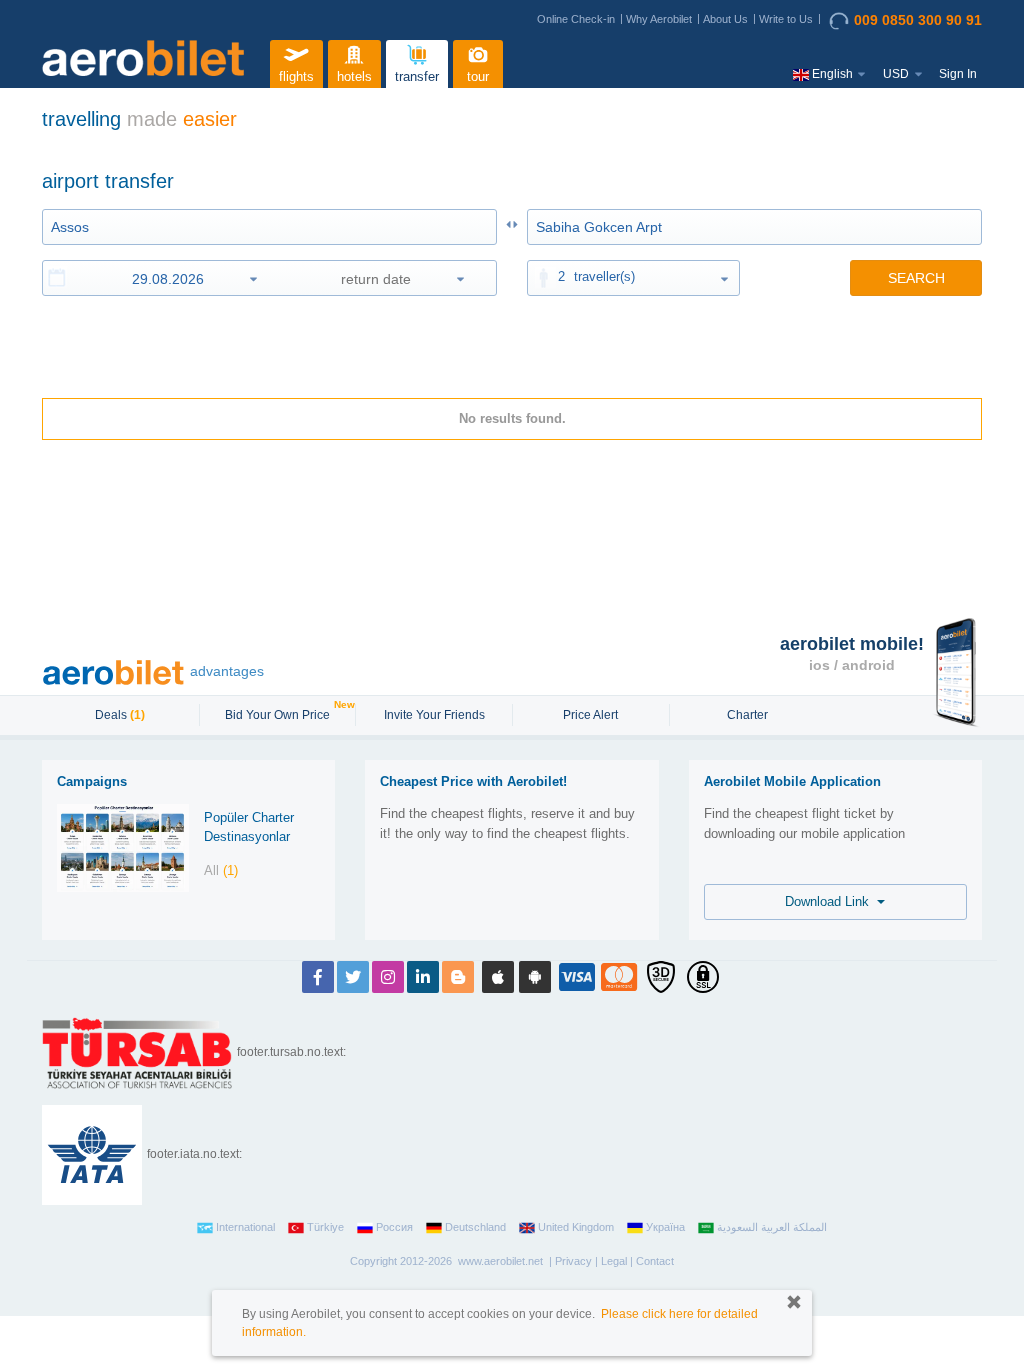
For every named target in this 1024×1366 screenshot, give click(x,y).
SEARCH (916, 278)
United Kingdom (576, 1227)
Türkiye (325, 1227)
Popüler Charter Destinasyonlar (249, 827)
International (245, 1227)
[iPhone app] (498, 977)
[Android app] (535, 977)
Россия (394, 1227)
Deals (120, 715)
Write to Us (786, 19)
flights (296, 76)
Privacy (573, 1261)
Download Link (831, 901)
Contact (655, 1261)
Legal (614, 1261)
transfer (417, 76)
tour (478, 76)
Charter (747, 715)
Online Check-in (576, 19)
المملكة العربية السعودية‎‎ (772, 1227)
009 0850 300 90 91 (918, 20)
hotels (354, 76)
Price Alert (590, 715)
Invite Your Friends (434, 715)
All (221, 870)
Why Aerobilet (659, 19)
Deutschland (475, 1227)
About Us (725, 19)
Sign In (958, 74)
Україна (665, 1227)
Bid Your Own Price (280, 713)
